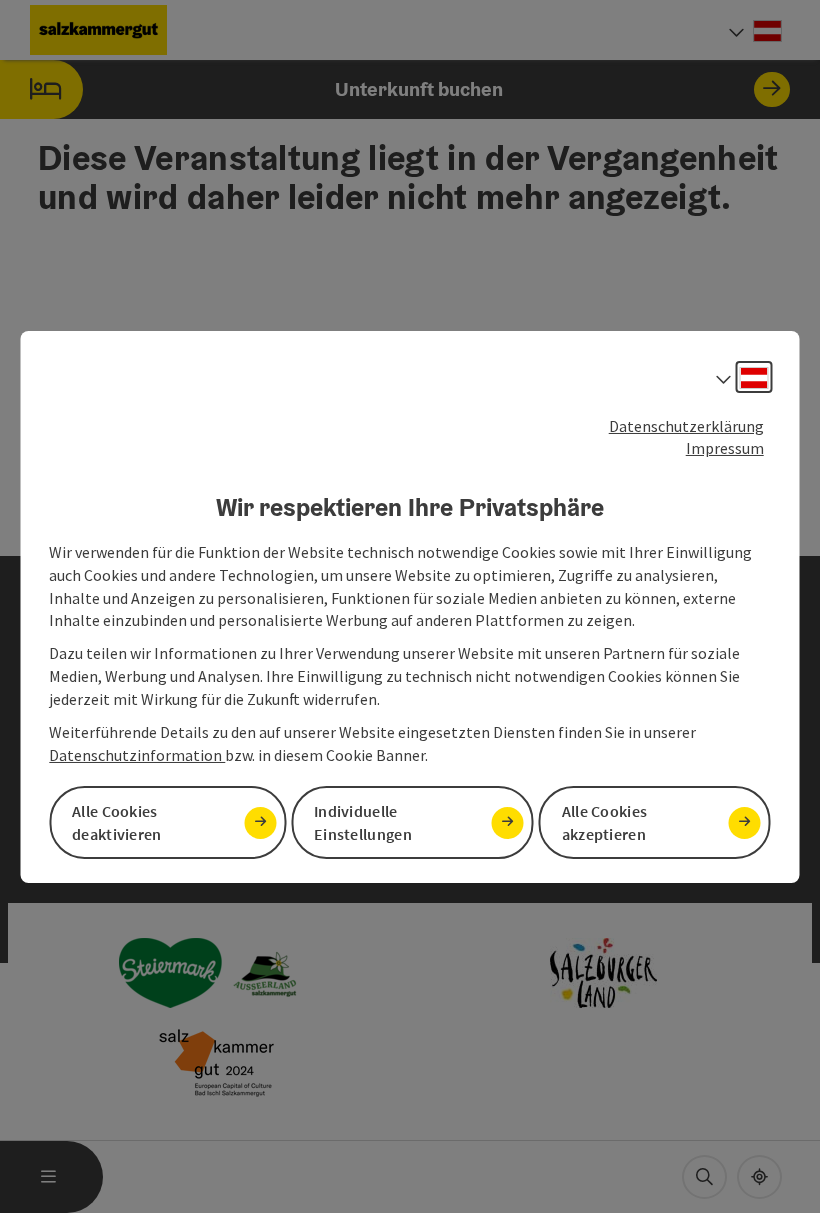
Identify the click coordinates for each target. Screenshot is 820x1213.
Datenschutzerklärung (686, 425)
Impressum (725, 448)
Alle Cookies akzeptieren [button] (605, 822)
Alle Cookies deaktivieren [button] (117, 822)
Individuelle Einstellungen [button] (363, 822)
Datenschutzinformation (137, 755)
